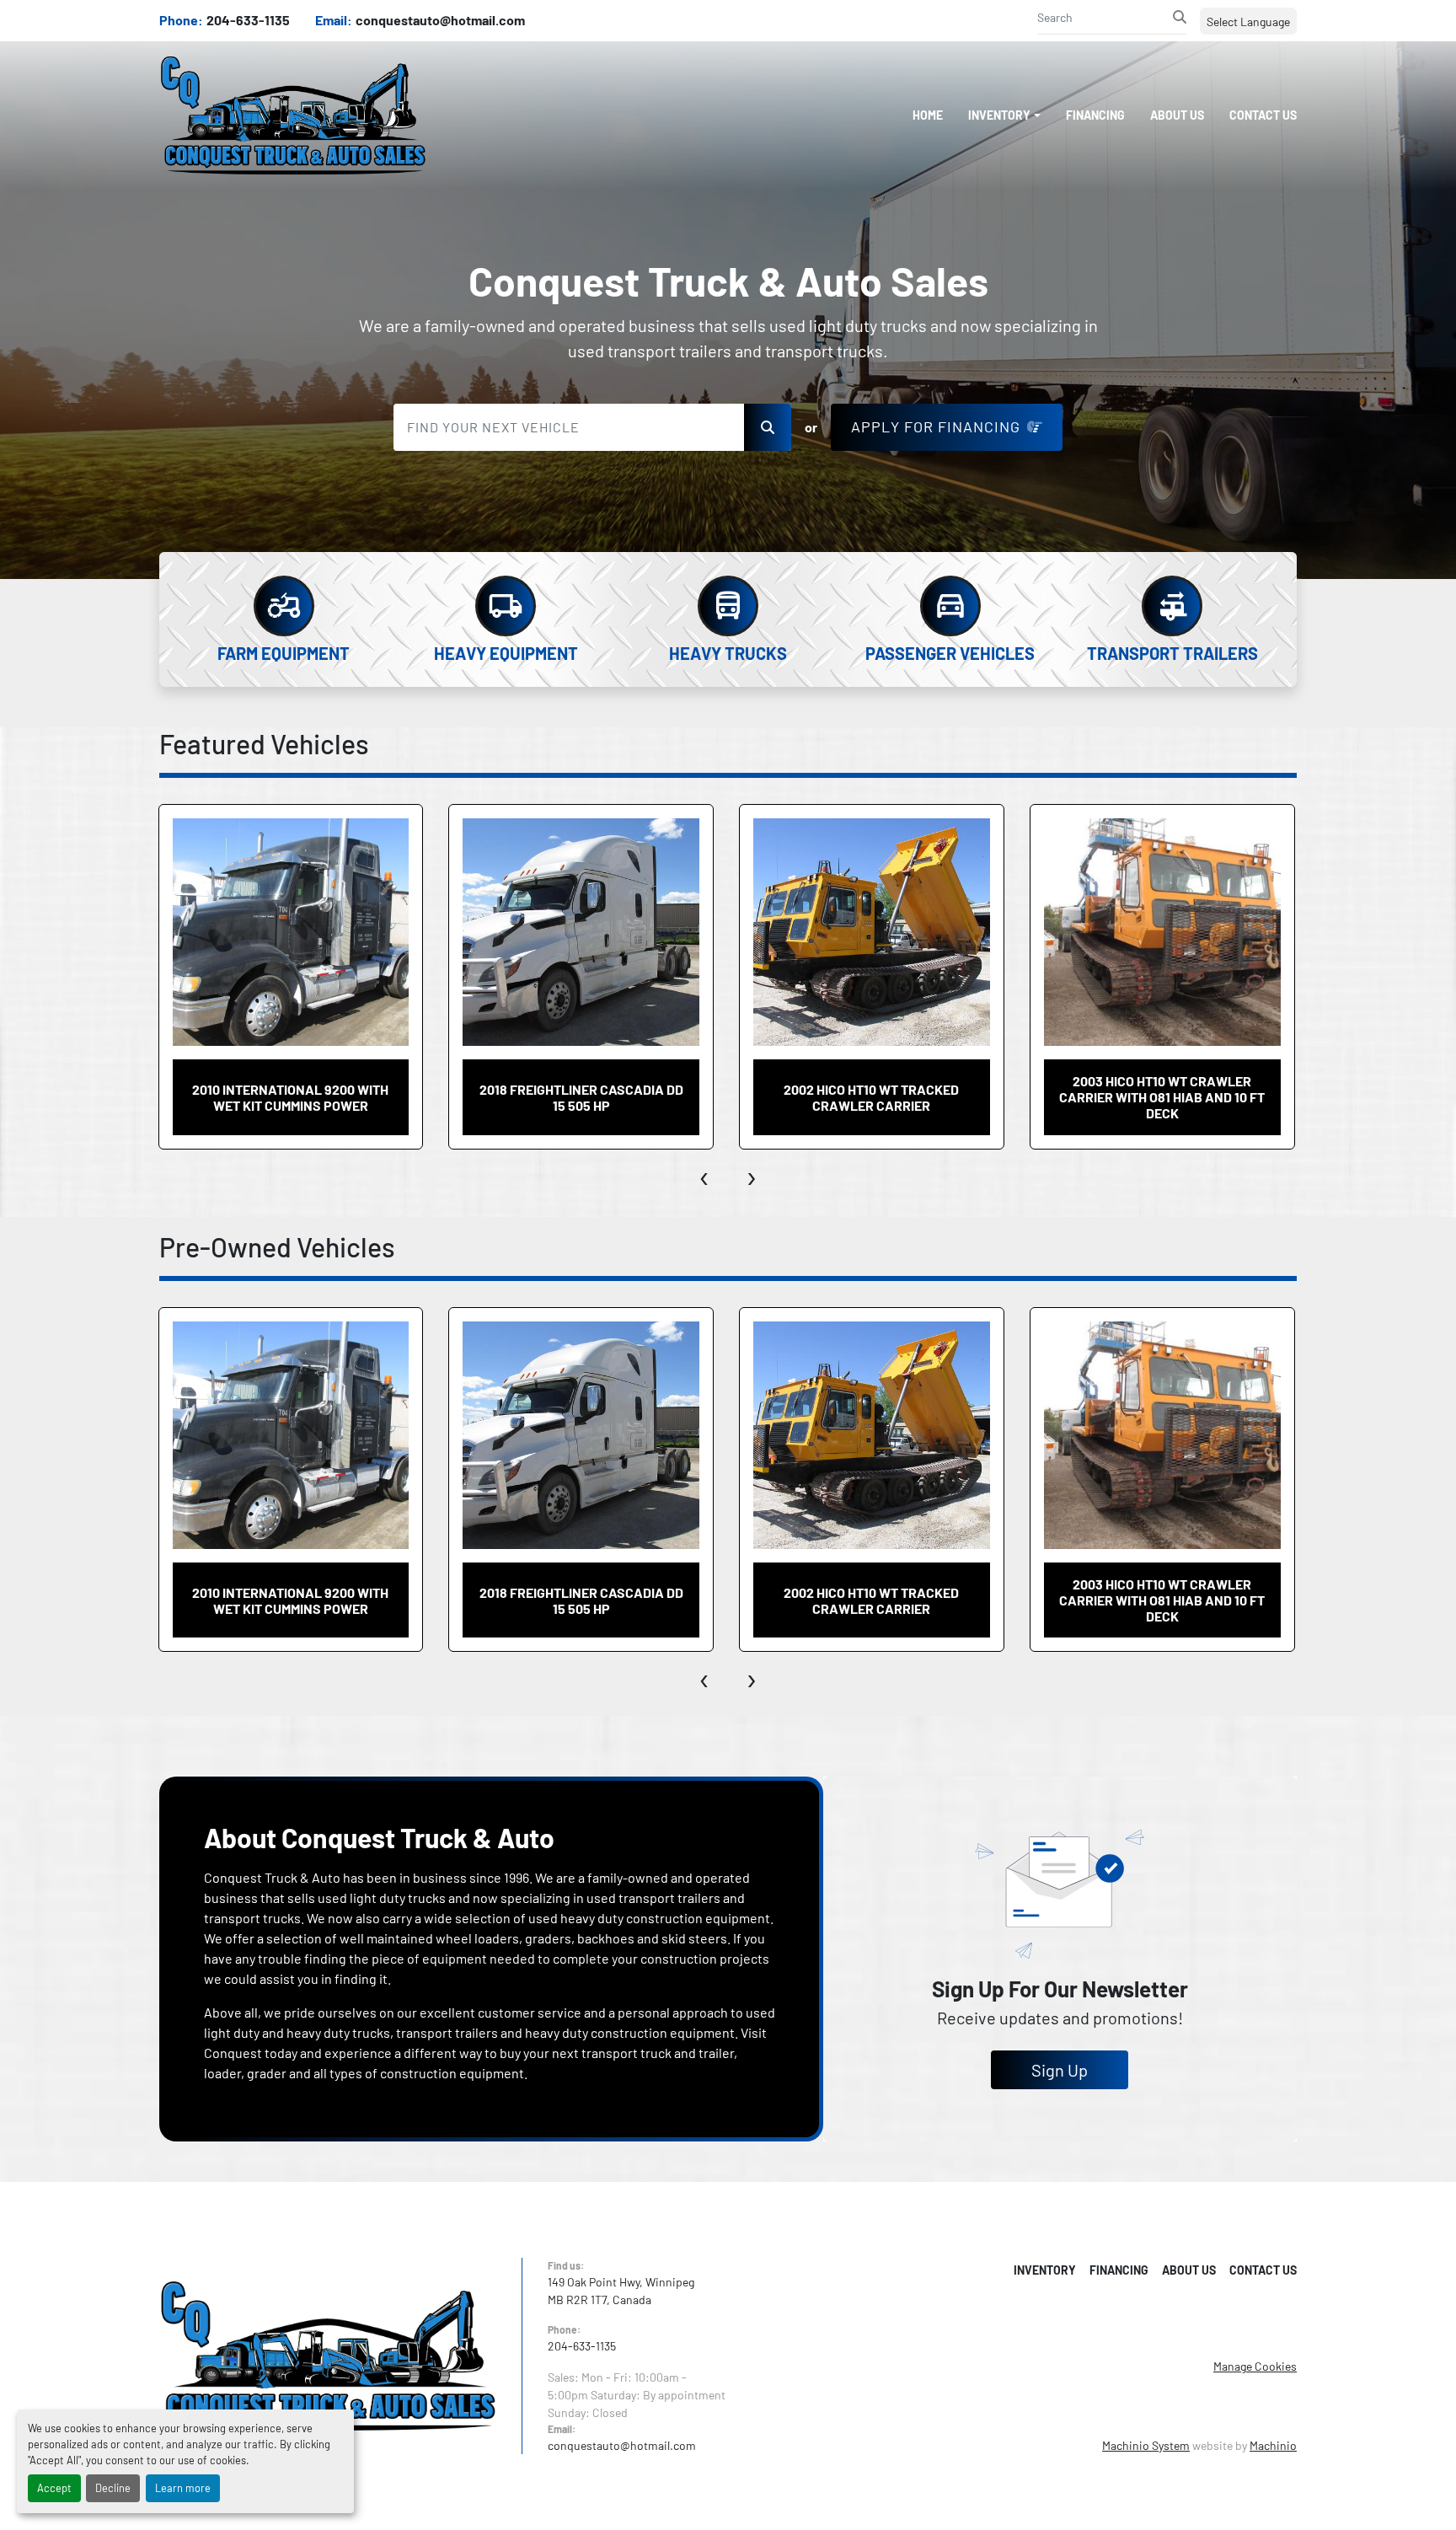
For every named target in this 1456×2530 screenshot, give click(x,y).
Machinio (1273, 2445)
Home (928, 115)
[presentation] (705, 1175)
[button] (1004, 115)
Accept (54, 2488)
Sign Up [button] (1060, 2070)
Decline (113, 2488)
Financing (1095, 115)
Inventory (999, 115)
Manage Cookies (1255, 2366)
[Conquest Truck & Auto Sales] (328, 2354)
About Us (1177, 115)
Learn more (183, 2488)
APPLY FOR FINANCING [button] (936, 426)
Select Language (1248, 21)
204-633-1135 (248, 20)
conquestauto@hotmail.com (440, 20)
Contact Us (1263, 115)
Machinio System (1146, 2445)
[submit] (1180, 17)
